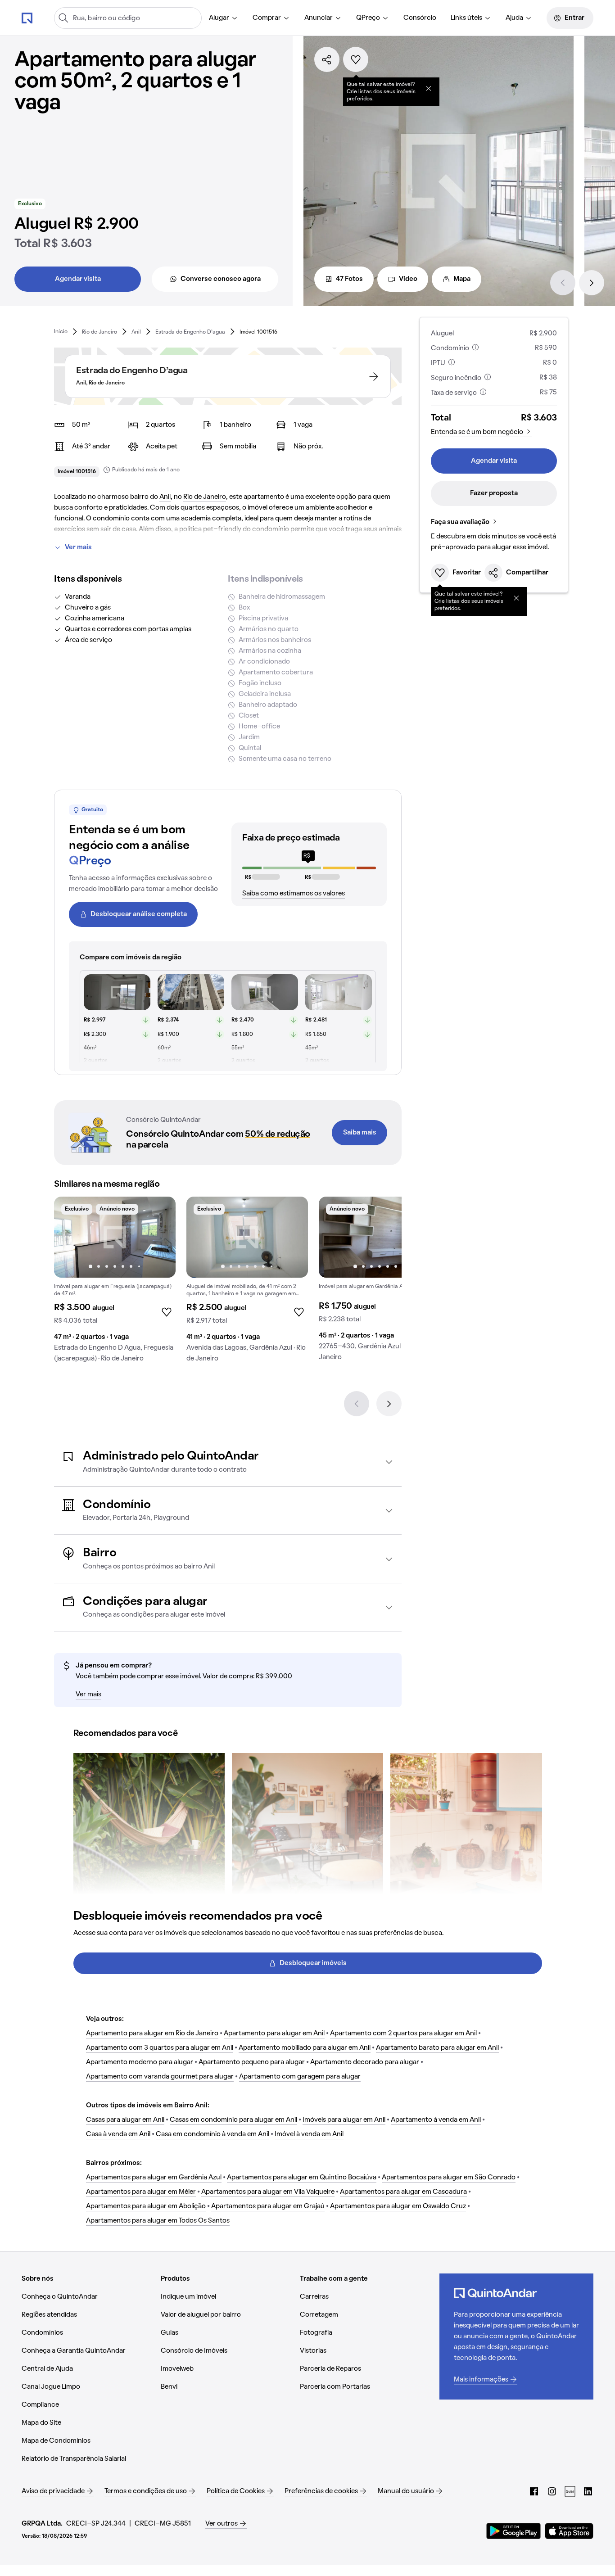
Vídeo (408, 279)
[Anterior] (563, 283)
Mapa (462, 279)
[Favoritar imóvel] (356, 59)
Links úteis (466, 18)
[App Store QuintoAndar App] (569, 2531)
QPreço (368, 18)
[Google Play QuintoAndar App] (514, 2531)
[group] (115, 1283)
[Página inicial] (27, 18)
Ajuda (514, 18)
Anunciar (319, 18)
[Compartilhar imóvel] (327, 59)
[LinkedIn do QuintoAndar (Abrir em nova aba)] (588, 2491)
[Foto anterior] (70, 1237)
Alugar (219, 18)
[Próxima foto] (159, 1237)
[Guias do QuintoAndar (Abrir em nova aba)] (570, 2491)
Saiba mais (360, 1133)
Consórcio (420, 18)
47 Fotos (349, 279)
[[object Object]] (429, 88)
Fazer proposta (494, 493)
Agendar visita (78, 279)
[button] (228, 1462)
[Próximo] (592, 283)
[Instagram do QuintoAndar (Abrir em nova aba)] (552, 2491)
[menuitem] (224, 18)
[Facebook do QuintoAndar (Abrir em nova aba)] (534, 2491)
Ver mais (78, 547)
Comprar (267, 18)
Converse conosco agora (221, 279)
